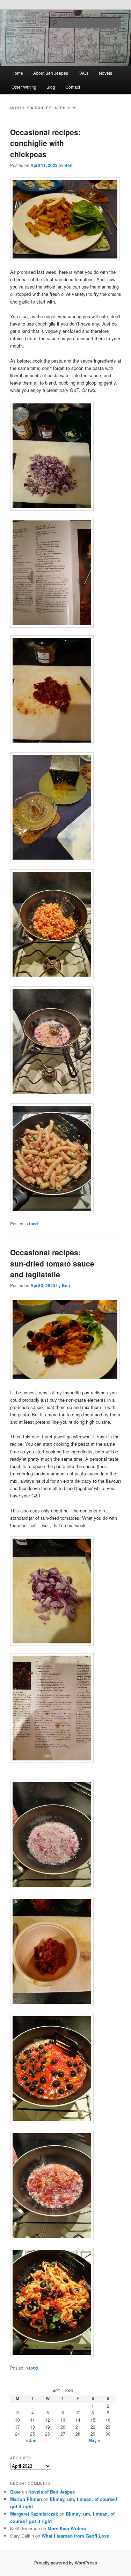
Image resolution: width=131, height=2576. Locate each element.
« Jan (31, 2440)
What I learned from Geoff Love (75, 2536)
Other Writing (24, 87)
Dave (15, 2492)
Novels (105, 73)
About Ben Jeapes (51, 73)
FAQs (83, 73)
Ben (68, 165)
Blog (51, 87)
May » (94, 2440)
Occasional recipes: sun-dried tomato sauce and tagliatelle (52, 1263)
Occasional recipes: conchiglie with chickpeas (45, 143)
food (33, 1224)
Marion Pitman (26, 2499)
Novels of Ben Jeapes (52, 2492)
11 (32, 2420)
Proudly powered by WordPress (66, 2563)
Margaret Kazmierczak (34, 2514)
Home (17, 73)
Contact (73, 87)
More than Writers (67, 2528)
